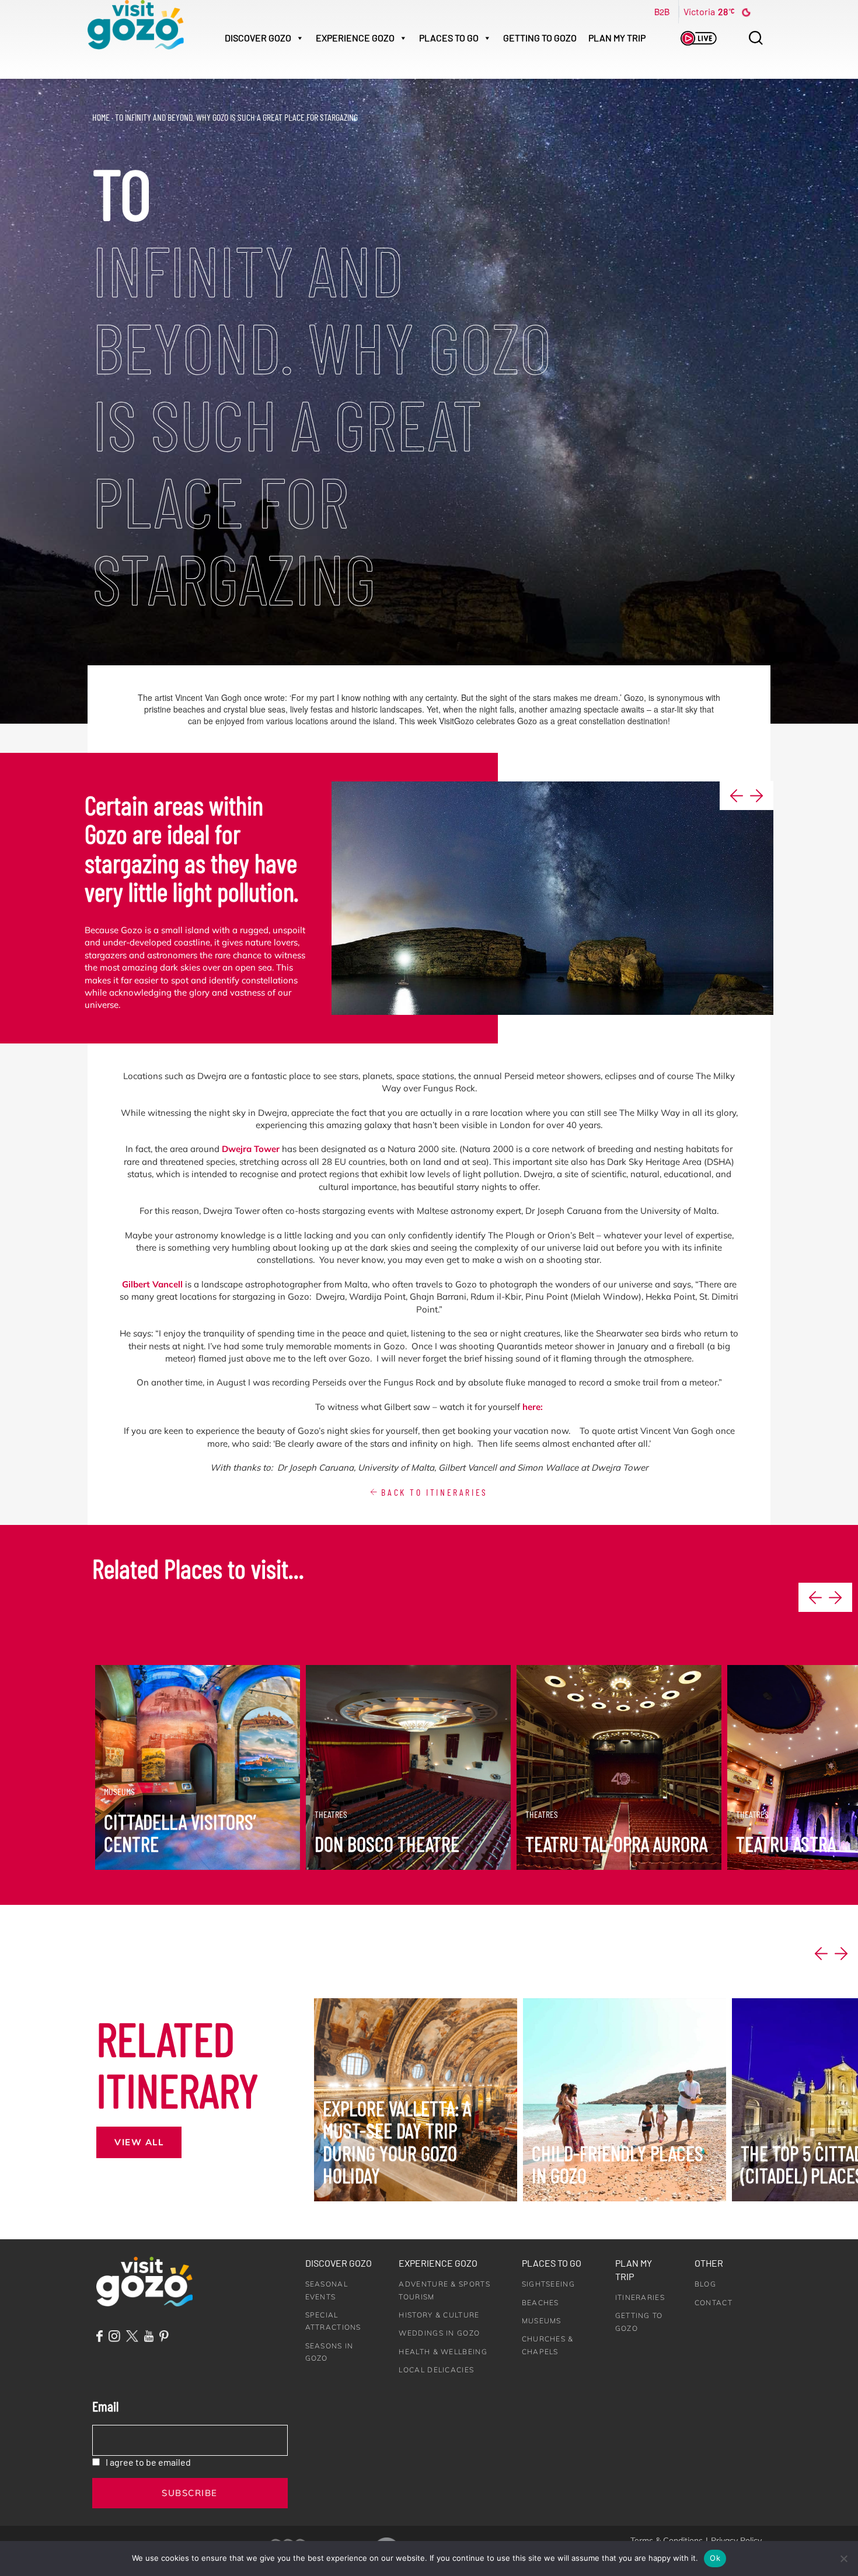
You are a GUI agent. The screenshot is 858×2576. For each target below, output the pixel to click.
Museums (542, 2321)
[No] (843, 2558)
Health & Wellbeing (443, 2352)
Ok (715, 2558)
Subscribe (190, 2493)
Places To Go (449, 38)
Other (709, 2263)
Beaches (540, 2303)
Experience (355, 38)
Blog (705, 2284)
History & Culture (439, 2315)
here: (533, 1407)
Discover (258, 38)
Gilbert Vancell (152, 1284)
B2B (662, 12)
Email (105, 2406)
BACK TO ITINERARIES (433, 1492)
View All (139, 2142)
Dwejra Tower (251, 1149)
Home (101, 117)
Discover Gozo (339, 2263)
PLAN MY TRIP (617, 38)
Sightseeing (548, 2284)
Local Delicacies (436, 2370)
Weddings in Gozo (439, 2333)
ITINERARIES (640, 2297)
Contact (714, 2303)
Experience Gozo (438, 2263)
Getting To (540, 38)
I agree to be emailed (148, 2462)
